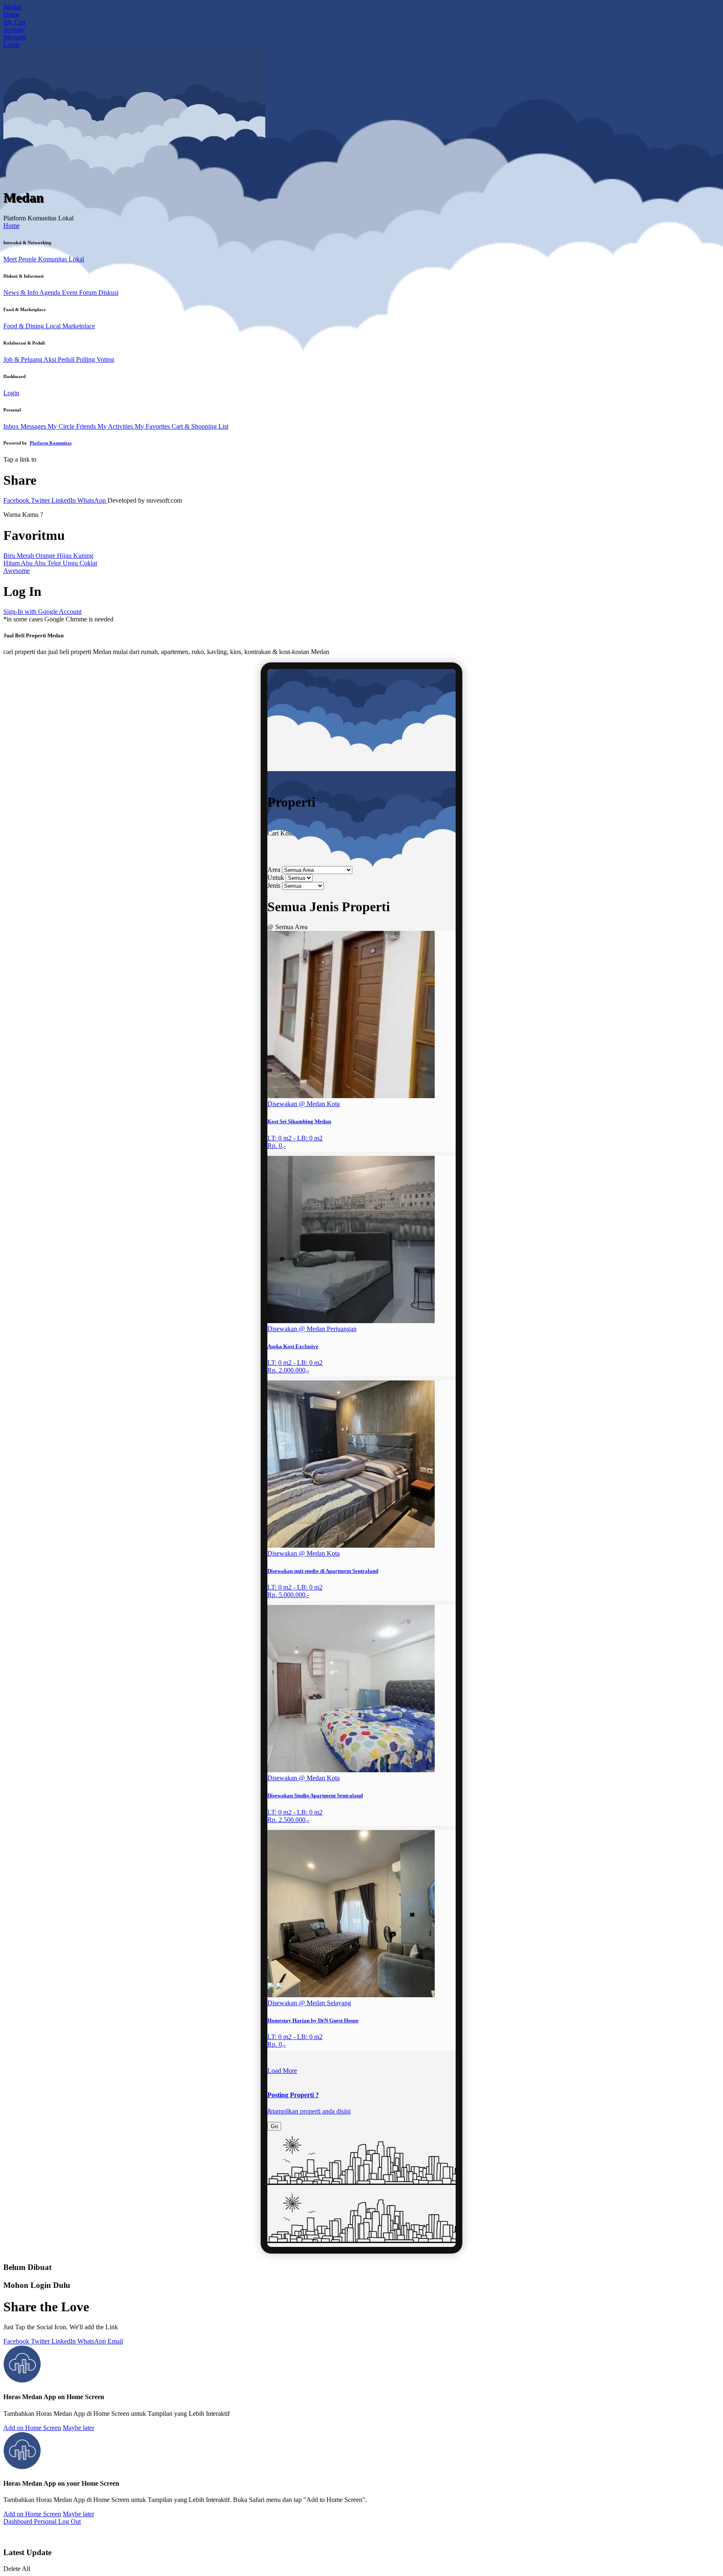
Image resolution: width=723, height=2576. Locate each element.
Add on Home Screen (32, 2428)
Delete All (17, 2569)
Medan (13, 7)
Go (274, 2126)
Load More (282, 2071)
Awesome (17, 571)
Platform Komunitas (51, 443)
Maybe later (78, 2428)
